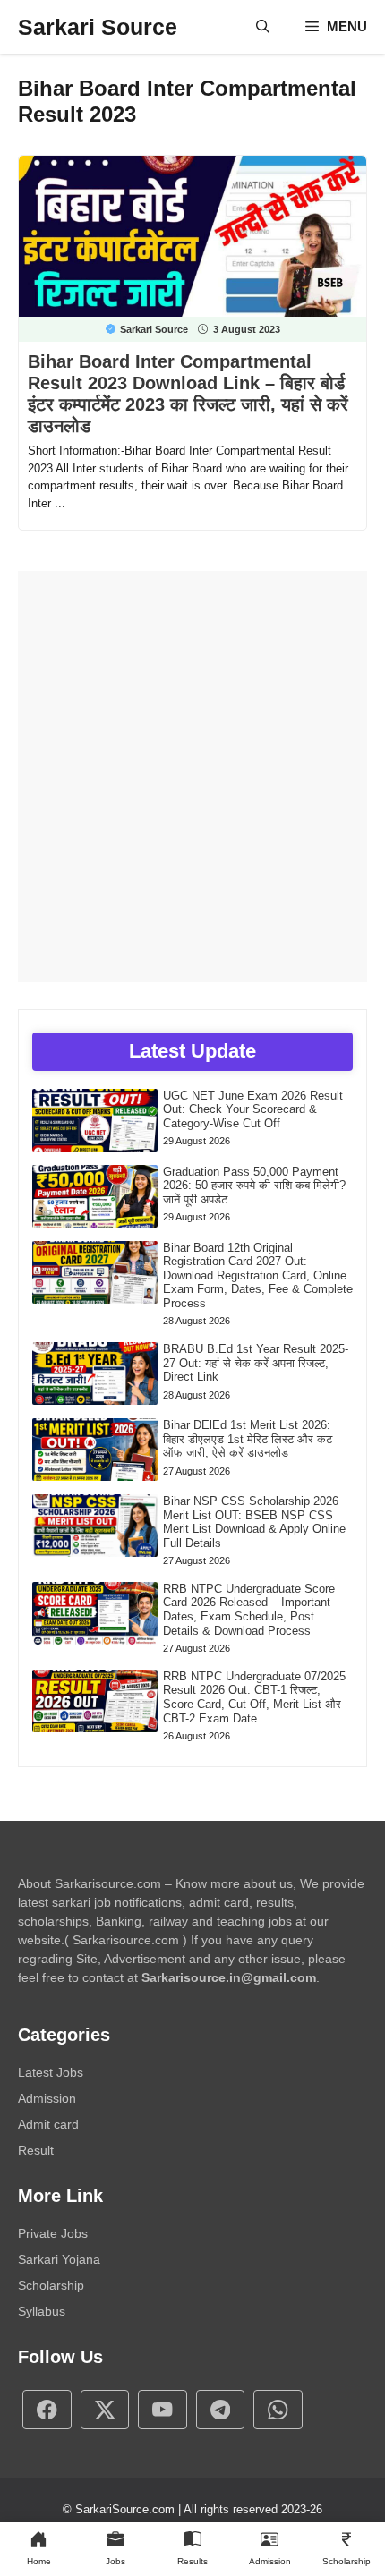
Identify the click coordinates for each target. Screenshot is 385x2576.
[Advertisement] (192, 777)
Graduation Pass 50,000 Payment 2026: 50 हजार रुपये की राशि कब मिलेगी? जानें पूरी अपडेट (254, 1186)
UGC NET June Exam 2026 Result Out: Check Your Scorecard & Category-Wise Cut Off (253, 1109)
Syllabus (42, 2311)
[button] (263, 27)
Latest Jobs (51, 2072)
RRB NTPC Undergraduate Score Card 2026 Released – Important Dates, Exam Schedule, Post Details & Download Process (249, 1610)
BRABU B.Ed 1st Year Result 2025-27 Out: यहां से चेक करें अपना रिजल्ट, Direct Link (256, 1363)
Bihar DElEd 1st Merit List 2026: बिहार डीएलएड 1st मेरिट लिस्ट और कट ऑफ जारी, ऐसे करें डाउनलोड (248, 1439)
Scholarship (51, 2285)
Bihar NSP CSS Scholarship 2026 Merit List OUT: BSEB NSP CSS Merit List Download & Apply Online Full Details (254, 1522)
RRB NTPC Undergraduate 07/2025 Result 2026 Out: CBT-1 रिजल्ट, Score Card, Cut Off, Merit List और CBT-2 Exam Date (254, 1697)
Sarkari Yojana (59, 2259)
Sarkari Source (98, 27)
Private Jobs (53, 2233)
